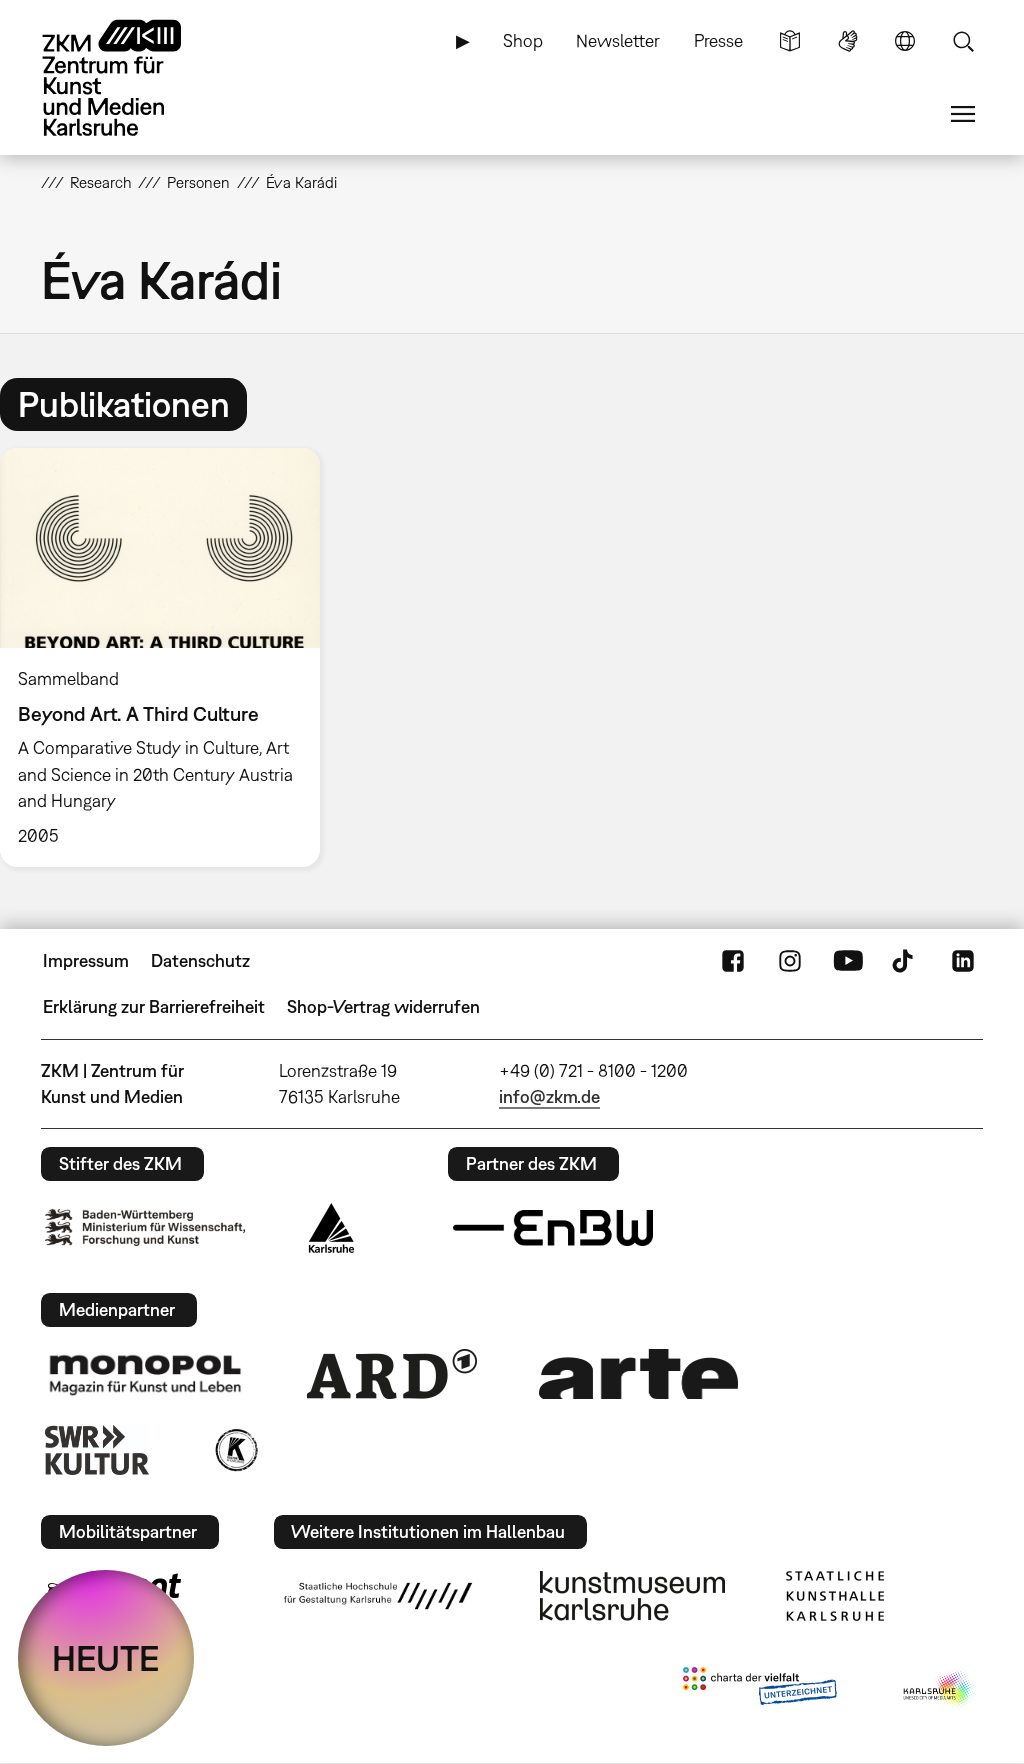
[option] (169, 657)
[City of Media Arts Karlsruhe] (939, 1690)
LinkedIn (963, 961)
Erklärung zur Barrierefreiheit (154, 1006)
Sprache (905, 41)
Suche (963, 41)
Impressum (86, 960)
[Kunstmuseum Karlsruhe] (632, 1596)
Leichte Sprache (790, 41)
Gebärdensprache (848, 41)
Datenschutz (200, 960)
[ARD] (392, 1374)
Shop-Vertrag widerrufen (383, 1006)
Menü (963, 114)
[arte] (639, 1373)
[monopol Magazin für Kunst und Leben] (145, 1374)
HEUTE (106, 1658)
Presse (718, 40)
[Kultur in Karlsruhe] (235, 1450)
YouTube (848, 961)
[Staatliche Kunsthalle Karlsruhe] (835, 1596)
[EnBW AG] (553, 1228)
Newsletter (618, 40)
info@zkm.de (549, 1096)
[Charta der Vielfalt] (759, 1690)
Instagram (790, 961)
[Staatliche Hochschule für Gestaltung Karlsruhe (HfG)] (378, 1596)
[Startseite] (131, 78)
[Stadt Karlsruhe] (331, 1228)
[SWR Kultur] (97, 1450)
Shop (523, 40)
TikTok (905, 961)
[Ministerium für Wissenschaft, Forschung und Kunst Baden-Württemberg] (145, 1227)
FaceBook (733, 961)
